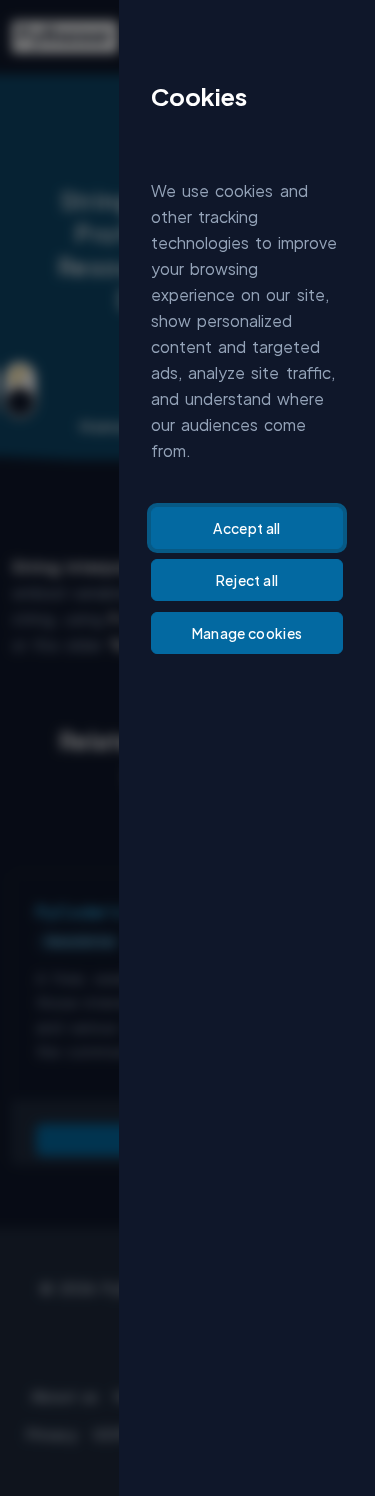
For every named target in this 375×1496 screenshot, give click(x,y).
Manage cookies (247, 633)
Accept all (247, 528)
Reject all (247, 580)
